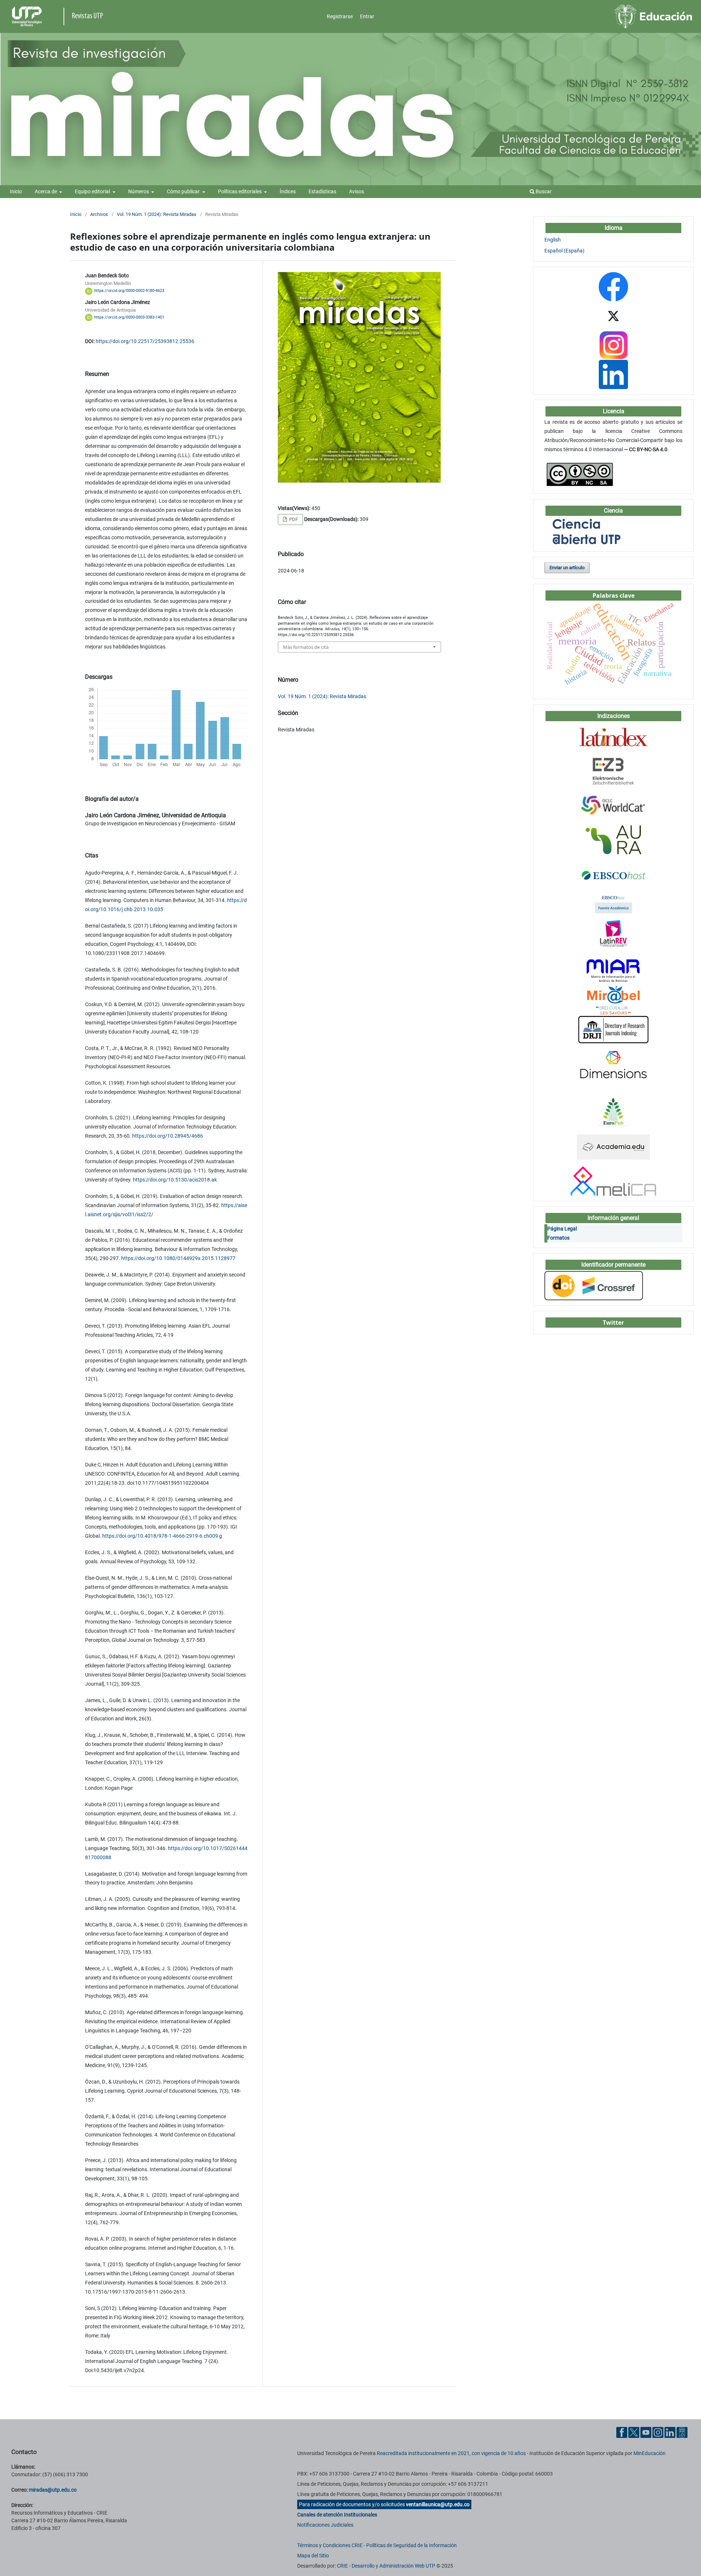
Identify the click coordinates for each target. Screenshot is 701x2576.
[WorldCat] (614, 805)
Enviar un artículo (567, 568)
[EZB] (613, 771)
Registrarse (340, 16)
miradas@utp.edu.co (53, 2490)
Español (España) (564, 251)
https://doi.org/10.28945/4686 (168, 1136)
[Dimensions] (613, 1063)
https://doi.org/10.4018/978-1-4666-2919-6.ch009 (160, 1536)
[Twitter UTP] (634, 2432)
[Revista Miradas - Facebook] (613, 286)
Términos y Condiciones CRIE (330, 2545)
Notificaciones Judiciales (325, 2525)
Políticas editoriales (240, 191)
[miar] (613, 971)
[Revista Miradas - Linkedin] (613, 374)
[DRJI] (613, 1029)
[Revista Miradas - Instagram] (613, 345)
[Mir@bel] (613, 1000)
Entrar (367, 16)
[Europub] (613, 1112)
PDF (293, 519)
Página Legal (562, 1229)
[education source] (613, 874)
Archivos (99, 214)
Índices (288, 191)
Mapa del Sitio (313, 2556)
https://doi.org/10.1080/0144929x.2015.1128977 (178, 1258)
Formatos (558, 1238)
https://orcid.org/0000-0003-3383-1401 (129, 317)
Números (139, 191)
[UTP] (28, 16)
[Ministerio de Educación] (654, 16)
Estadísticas (322, 191)
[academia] (613, 1146)
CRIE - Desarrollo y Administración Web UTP (386, 2566)
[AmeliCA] (614, 1181)
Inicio (16, 191)
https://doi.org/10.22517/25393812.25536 (145, 341)
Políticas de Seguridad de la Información (411, 2545)
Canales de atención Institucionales (337, 2515)
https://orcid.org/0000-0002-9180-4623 (129, 291)
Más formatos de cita (306, 647)
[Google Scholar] (614, 952)
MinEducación (650, 2453)
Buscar (543, 191)
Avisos (357, 191)
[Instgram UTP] (658, 2432)
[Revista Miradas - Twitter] (613, 316)
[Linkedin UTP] (670, 2432)
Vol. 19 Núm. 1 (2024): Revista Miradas (157, 214)
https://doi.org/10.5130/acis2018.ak (175, 1180)
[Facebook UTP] (622, 2432)
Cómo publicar (184, 191)
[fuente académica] (613, 903)
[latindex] (613, 737)
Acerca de (46, 191)
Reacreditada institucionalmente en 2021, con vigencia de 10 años (451, 2453)
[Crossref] (594, 1285)
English (553, 240)
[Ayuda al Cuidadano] (682, 2432)
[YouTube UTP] (646, 2432)
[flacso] (613, 932)
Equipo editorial (93, 191)
